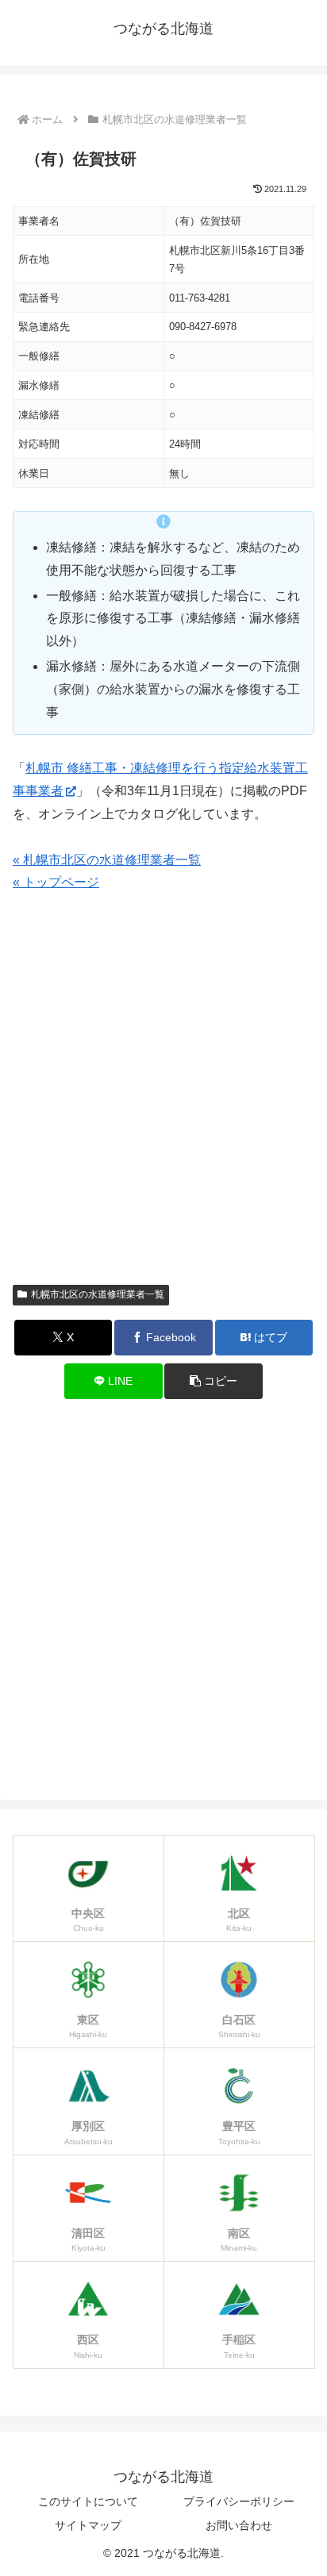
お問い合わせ (239, 2525)
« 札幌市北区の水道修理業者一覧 (107, 860)
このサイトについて (88, 2501)
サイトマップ (88, 2525)
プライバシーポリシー (239, 2501)
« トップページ (56, 882)
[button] (214, 1381)
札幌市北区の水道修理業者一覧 (98, 1294)
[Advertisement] (163, 1096)
